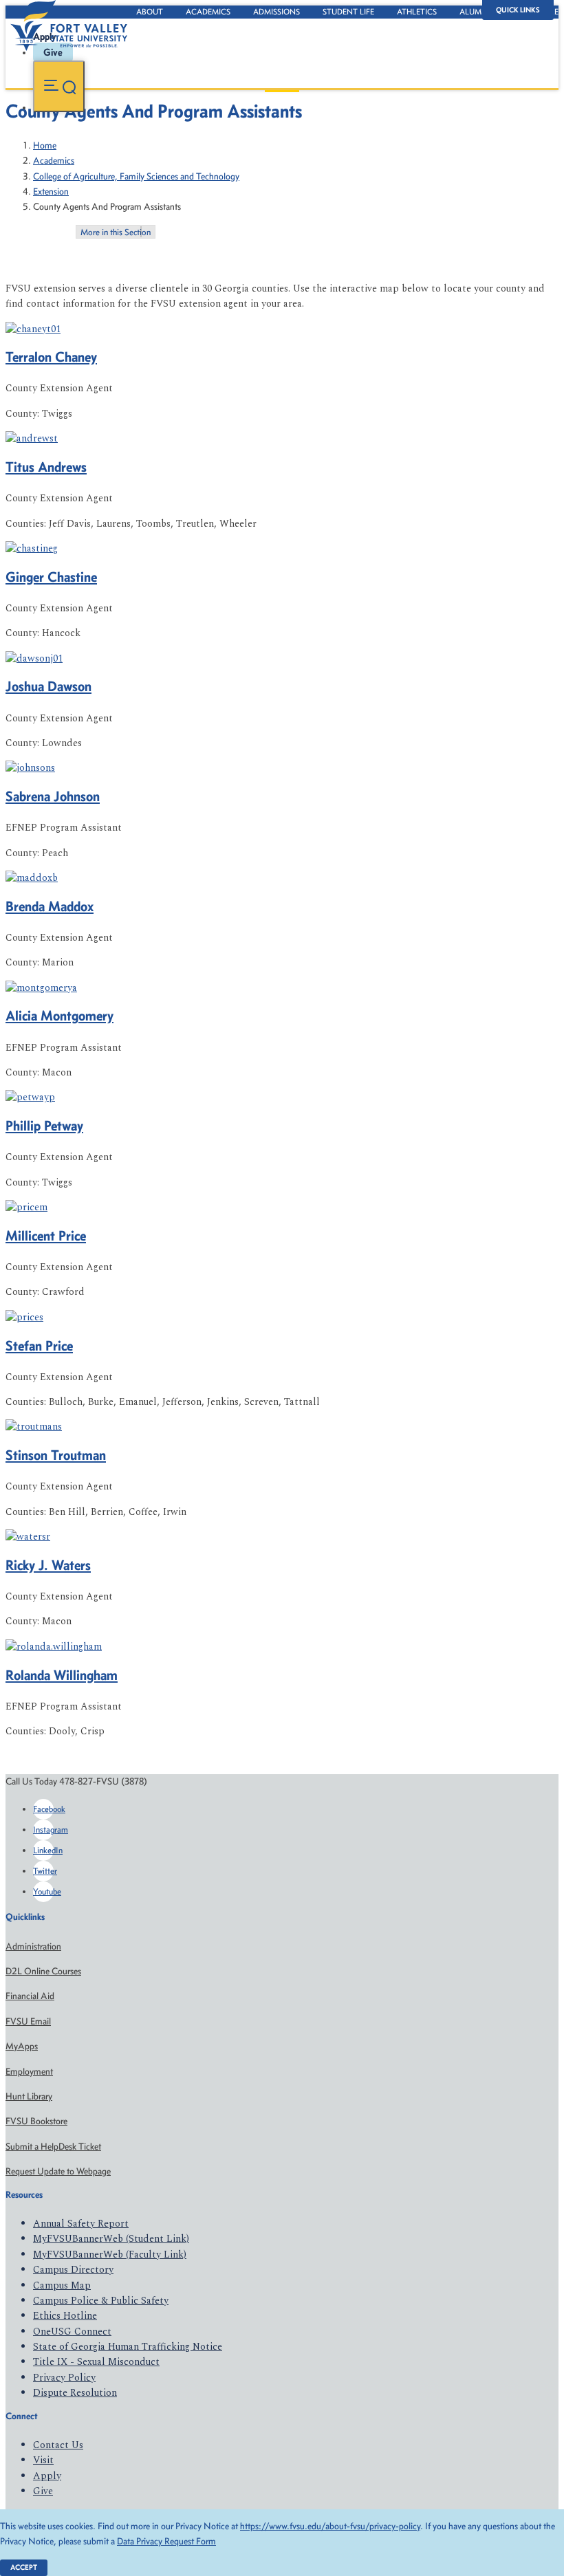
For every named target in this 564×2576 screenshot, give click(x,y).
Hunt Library (29, 2096)
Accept (24, 2567)
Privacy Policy (64, 2378)
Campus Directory (73, 2270)
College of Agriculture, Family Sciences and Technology (136, 176)
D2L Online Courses (43, 1971)
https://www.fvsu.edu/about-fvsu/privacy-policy (330, 2526)
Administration (33, 1946)
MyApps (22, 2046)
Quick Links (518, 10)
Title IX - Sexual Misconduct (96, 2362)
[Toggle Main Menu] (59, 86)
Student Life (348, 12)
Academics (208, 12)
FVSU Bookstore (36, 2121)
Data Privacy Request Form (166, 2541)
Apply (47, 2476)
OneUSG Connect (72, 2332)
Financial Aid (30, 1996)
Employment (29, 2072)
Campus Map (62, 2285)
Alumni (475, 12)
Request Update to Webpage (58, 2171)
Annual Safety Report (81, 2224)
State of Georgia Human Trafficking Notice (128, 2347)
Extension (51, 192)
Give (43, 2491)
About (150, 12)
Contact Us (58, 2445)
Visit (43, 2460)
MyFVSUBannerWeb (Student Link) (111, 2239)
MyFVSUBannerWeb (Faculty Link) (110, 2255)
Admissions (276, 12)
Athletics (417, 12)
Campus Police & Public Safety (101, 2301)
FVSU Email (28, 2021)
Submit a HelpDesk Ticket (53, 2147)
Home (45, 145)
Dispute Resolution (75, 2393)
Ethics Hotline (65, 2316)
